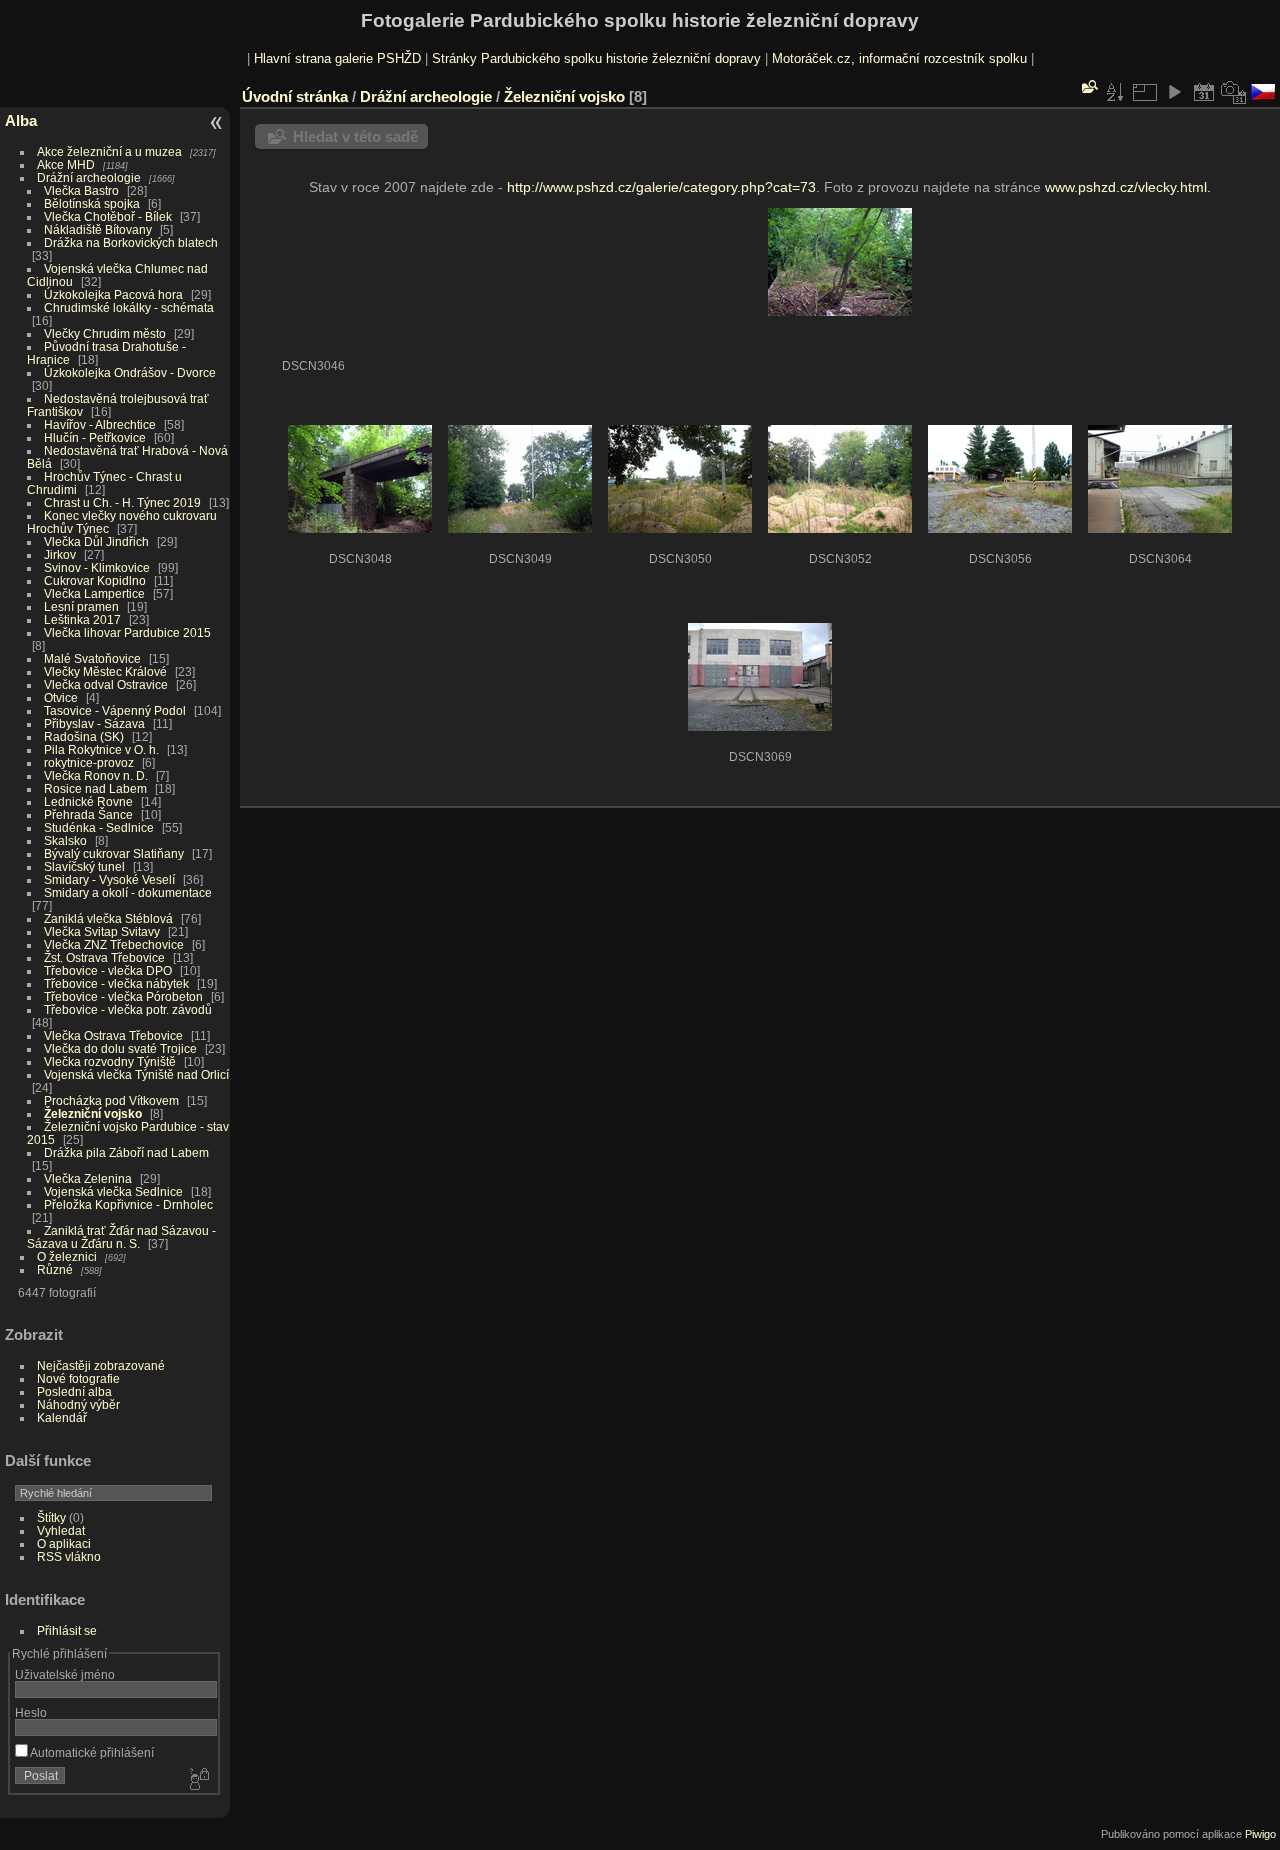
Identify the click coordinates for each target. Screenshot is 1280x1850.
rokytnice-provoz (89, 762)
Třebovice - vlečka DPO (108, 970)
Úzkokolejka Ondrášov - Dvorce (130, 372)
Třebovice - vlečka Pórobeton (123, 996)
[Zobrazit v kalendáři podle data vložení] (1204, 92)
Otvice (61, 697)
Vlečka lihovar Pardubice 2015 (127, 632)
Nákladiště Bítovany (98, 229)
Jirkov (60, 554)
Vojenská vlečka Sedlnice (113, 1191)
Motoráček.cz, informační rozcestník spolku (899, 58)
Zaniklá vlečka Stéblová (108, 918)
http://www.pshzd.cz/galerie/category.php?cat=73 (661, 187)
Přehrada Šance (88, 814)
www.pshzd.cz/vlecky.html (1126, 187)
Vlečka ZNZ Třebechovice (114, 944)
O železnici (67, 1256)
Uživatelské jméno (65, 1674)
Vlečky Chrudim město (105, 333)
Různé (55, 1269)
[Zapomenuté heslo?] (198, 1780)
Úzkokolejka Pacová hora (113, 294)
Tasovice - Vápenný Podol (115, 710)
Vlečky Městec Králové (105, 671)
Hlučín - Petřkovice (95, 437)
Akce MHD (66, 164)
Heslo (31, 1712)
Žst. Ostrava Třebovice (104, 957)
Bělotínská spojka (92, 203)
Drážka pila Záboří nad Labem (126, 1152)
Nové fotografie (78, 1378)
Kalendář (62, 1417)
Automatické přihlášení (91, 1752)
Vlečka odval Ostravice (106, 684)
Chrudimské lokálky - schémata (129, 307)
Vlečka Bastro (81, 190)
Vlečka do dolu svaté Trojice (120, 1048)
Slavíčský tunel (84, 866)
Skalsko (65, 840)
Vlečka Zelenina (88, 1178)
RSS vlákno (69, 1556)
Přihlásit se (67, 1630)
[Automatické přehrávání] (1174, 92)
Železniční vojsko (94, 1113)
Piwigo (1260, 1834)
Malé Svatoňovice (92, 658)
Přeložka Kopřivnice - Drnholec (128, 1204)
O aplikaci (64, 1543)
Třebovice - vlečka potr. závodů (128, 1009)
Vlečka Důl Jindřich (96, 541)
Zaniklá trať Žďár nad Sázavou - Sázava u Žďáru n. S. (121, 1237)
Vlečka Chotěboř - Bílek (108, 216)
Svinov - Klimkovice (97, 567)
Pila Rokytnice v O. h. (101, 749)
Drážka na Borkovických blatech (131, 242)
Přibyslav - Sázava (94, 723)
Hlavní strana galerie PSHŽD (337, 58)
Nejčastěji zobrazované (101, 1365)
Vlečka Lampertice (94, 593)
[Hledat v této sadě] (1088, 86)
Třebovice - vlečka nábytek (116, 983)
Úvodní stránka (295, 96)
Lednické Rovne (88, 801)
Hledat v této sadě (355, 136)
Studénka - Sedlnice (99, 827)
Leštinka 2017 (82, 619)
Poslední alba (74, 1391)
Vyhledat (61, 1530)
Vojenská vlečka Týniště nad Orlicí (136, 1074)
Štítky (51, 1517)
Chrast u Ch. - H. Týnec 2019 (122, 502)
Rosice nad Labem (95, 788)
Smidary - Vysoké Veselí (109, 879)
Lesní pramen (81, 606)
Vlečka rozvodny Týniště (110, 1061)
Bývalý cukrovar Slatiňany (114, 853)
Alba (21, 120)
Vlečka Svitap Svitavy (102, 931)
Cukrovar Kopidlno (95, 580)
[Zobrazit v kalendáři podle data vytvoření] (1234, 92)
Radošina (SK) (84, 736)
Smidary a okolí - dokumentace (128, 892)
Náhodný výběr (78, 1404)
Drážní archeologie (89, 177)
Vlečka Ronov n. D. (96, 775)
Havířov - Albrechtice (100, 424)
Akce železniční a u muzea (109, 151)
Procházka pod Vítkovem (111, 1100)
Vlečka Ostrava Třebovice (113, 1035)
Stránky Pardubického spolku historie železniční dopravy (596, 58)
